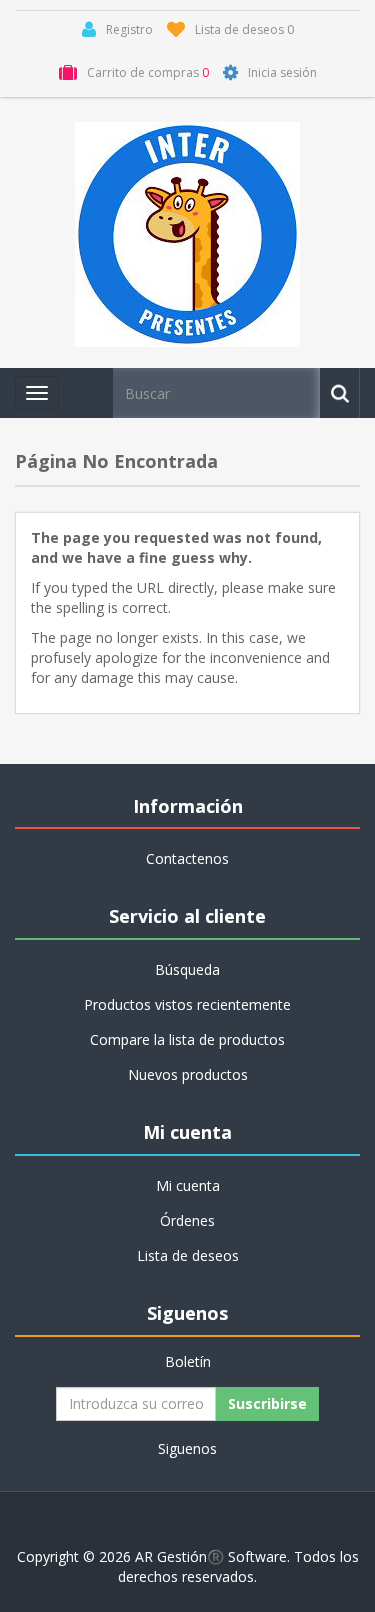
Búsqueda (187, 969)
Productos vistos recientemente (187, 1004)
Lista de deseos (188, 1255)
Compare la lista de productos (187, 1039)
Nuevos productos (188, 1074)
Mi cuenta (188, 1185)
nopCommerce (228, 1526)
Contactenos (187, 858)
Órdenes (187, 1220)
